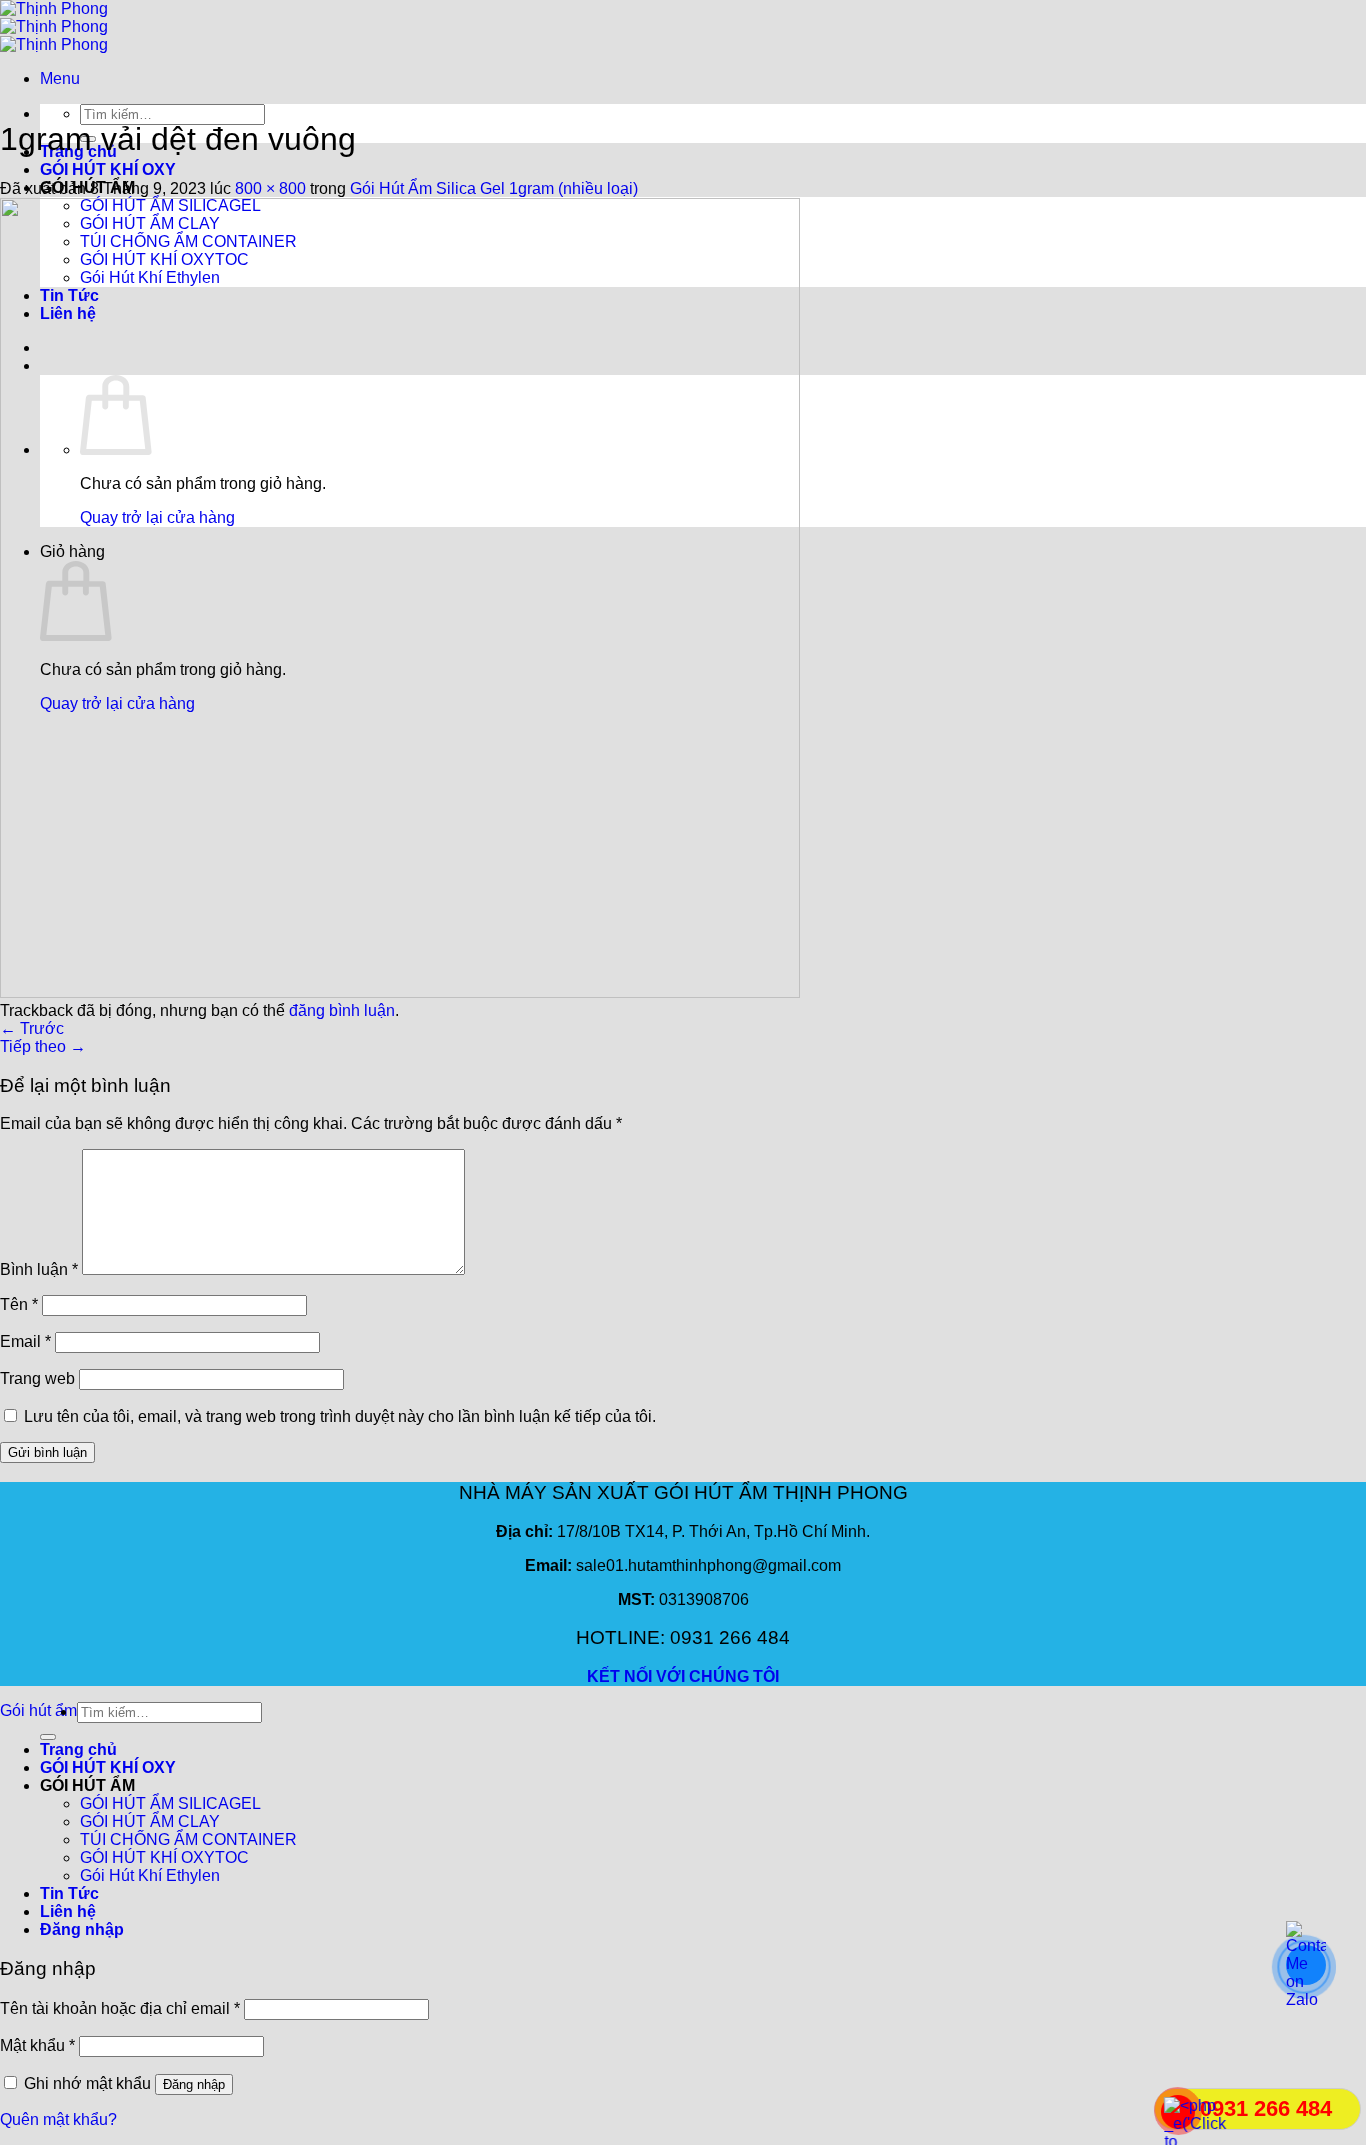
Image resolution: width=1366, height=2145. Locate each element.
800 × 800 (270, 188)
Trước (32, 1028)
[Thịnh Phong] (54, 26)
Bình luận (39, 1269)
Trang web (37, 1378)
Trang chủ (78, 1749)
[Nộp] (48, 1737)
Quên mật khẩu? (58, 2119)
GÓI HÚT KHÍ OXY (108, 169)
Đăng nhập (194, 2084)
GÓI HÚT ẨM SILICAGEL (170, 1803)
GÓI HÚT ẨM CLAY (150, 1821)
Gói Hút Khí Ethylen (150, 1875)
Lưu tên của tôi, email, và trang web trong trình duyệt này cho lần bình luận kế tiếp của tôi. (340, 1416)
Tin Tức (69, 1893)
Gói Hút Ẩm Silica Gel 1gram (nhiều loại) (494, 188)
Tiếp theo (43, 1046)
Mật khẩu (37, 2045)
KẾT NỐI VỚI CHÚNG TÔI (683, 1676)
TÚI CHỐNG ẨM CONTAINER (188, 1839)
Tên (19, 1304)
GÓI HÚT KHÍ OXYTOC (164, 1857)
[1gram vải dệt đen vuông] (400, 992)
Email (25, 1341)
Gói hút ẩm (38, 1710)
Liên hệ (68, 1911)
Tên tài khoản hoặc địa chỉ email (120, 2008)
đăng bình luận (342, 1010)
